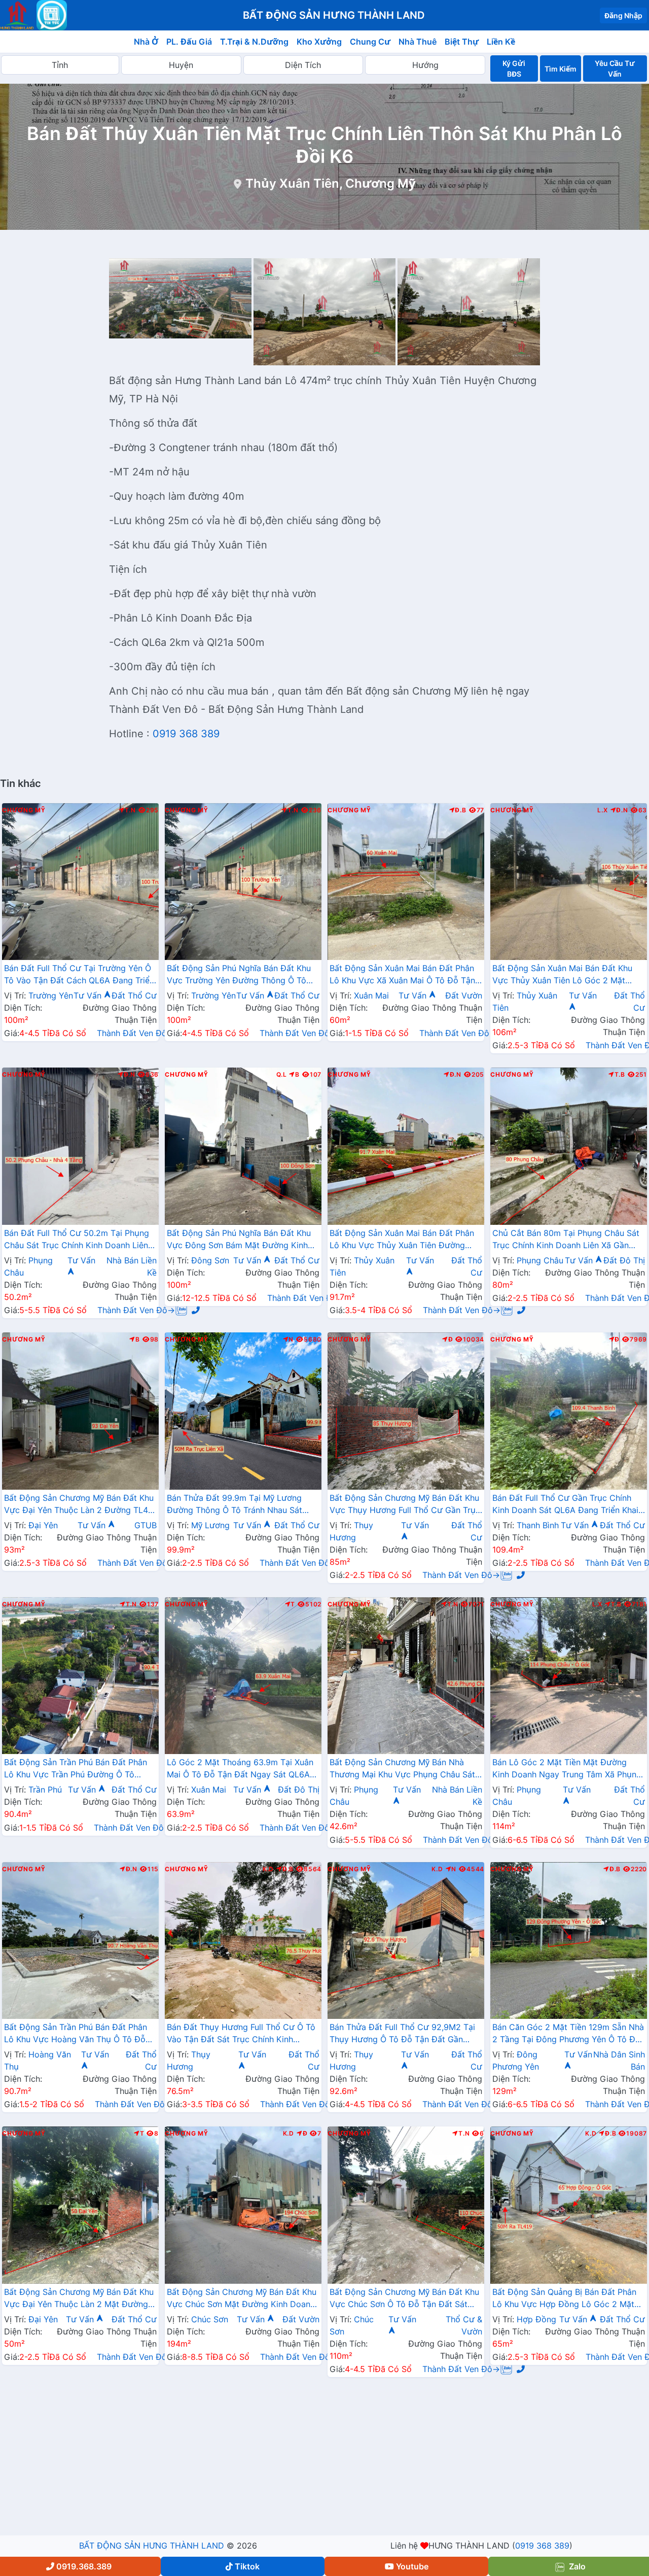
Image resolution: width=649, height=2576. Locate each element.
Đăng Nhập (623, 15)
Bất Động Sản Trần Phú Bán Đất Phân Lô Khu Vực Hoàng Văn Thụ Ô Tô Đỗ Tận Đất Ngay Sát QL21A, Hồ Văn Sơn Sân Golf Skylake (77, 2034)
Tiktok (247, 2566)
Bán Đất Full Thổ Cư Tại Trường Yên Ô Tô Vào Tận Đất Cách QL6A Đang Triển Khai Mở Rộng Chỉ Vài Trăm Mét (79, 975)
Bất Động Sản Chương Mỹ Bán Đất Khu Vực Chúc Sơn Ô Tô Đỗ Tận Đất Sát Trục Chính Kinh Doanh (404, 2299)
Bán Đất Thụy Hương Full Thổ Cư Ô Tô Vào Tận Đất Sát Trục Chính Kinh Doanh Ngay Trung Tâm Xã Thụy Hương (241, 2034)
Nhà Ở (146, 42)
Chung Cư (370, 42)
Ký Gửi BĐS (514, 68)
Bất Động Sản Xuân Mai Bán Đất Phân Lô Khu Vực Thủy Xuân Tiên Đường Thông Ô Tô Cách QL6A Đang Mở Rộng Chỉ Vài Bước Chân (405, 1240)
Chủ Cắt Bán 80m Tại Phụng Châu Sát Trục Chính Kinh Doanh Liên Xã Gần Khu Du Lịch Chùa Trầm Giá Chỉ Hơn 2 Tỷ (566, 1240)
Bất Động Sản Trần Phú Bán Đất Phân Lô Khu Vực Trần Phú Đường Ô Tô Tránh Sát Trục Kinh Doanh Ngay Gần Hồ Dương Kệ (76, 1769)
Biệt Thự (462, 42)
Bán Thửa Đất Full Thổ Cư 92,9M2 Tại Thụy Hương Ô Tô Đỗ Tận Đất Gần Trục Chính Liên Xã (402, 2034)
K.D (268, 1869)
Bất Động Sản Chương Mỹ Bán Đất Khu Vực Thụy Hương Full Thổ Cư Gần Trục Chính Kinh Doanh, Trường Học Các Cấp (405, 1505)
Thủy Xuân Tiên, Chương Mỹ (331, 183)
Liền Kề (501, 42)
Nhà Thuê (418, 42)
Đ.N (622, 810)
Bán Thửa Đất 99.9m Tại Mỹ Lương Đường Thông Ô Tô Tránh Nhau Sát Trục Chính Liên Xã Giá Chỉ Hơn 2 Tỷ (237, 1505)
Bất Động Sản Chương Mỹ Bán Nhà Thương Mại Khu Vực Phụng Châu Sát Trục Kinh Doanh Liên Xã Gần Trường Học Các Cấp (402, 1769)
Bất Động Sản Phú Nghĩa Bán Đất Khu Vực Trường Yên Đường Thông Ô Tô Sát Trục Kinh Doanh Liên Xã (239, 975)
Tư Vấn (89, 995)
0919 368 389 (186, 734)
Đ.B (460, 810)
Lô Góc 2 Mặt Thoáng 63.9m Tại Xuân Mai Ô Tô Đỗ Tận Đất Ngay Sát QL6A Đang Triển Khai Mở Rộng (240, 1769)
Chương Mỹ (24, 810)
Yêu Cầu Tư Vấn (615, 68)
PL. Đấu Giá (189, 42)
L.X (602, 810)
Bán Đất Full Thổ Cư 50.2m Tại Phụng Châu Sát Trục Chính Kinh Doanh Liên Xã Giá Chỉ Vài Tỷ (77, 1240)
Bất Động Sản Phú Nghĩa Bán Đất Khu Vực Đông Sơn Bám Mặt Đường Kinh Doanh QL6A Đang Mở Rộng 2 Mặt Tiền (243, 1240)
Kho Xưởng (319, 42)
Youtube (412, 2566)
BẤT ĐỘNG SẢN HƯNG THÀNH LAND (152, 2546)
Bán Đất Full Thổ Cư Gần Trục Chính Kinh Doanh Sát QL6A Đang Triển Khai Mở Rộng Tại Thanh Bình (565, 1505)
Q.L (281, 1075)
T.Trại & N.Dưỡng (254, 42)
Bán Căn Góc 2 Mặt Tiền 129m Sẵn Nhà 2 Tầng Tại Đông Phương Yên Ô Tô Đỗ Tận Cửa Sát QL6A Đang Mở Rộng (568, 2034)
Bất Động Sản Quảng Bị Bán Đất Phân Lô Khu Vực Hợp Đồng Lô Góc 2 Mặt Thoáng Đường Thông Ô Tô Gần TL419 (567, 2299)
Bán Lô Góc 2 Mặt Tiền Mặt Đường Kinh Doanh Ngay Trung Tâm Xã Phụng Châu (567, 1769)
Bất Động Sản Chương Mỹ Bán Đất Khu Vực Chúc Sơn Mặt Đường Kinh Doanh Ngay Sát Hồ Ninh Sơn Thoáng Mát (242, 2299)
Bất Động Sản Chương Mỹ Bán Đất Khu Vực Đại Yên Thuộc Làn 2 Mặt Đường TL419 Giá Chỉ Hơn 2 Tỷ (79, 2299)
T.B (620, 1075)
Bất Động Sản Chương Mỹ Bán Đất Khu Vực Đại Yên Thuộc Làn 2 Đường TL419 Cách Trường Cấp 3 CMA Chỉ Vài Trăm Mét (80, 1505)
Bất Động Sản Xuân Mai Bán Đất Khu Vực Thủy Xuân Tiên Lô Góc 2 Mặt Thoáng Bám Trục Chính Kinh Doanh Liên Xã (562, 975)
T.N (130, 810)
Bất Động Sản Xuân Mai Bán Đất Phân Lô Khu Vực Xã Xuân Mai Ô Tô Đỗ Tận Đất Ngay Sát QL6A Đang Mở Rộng (402, 975)
